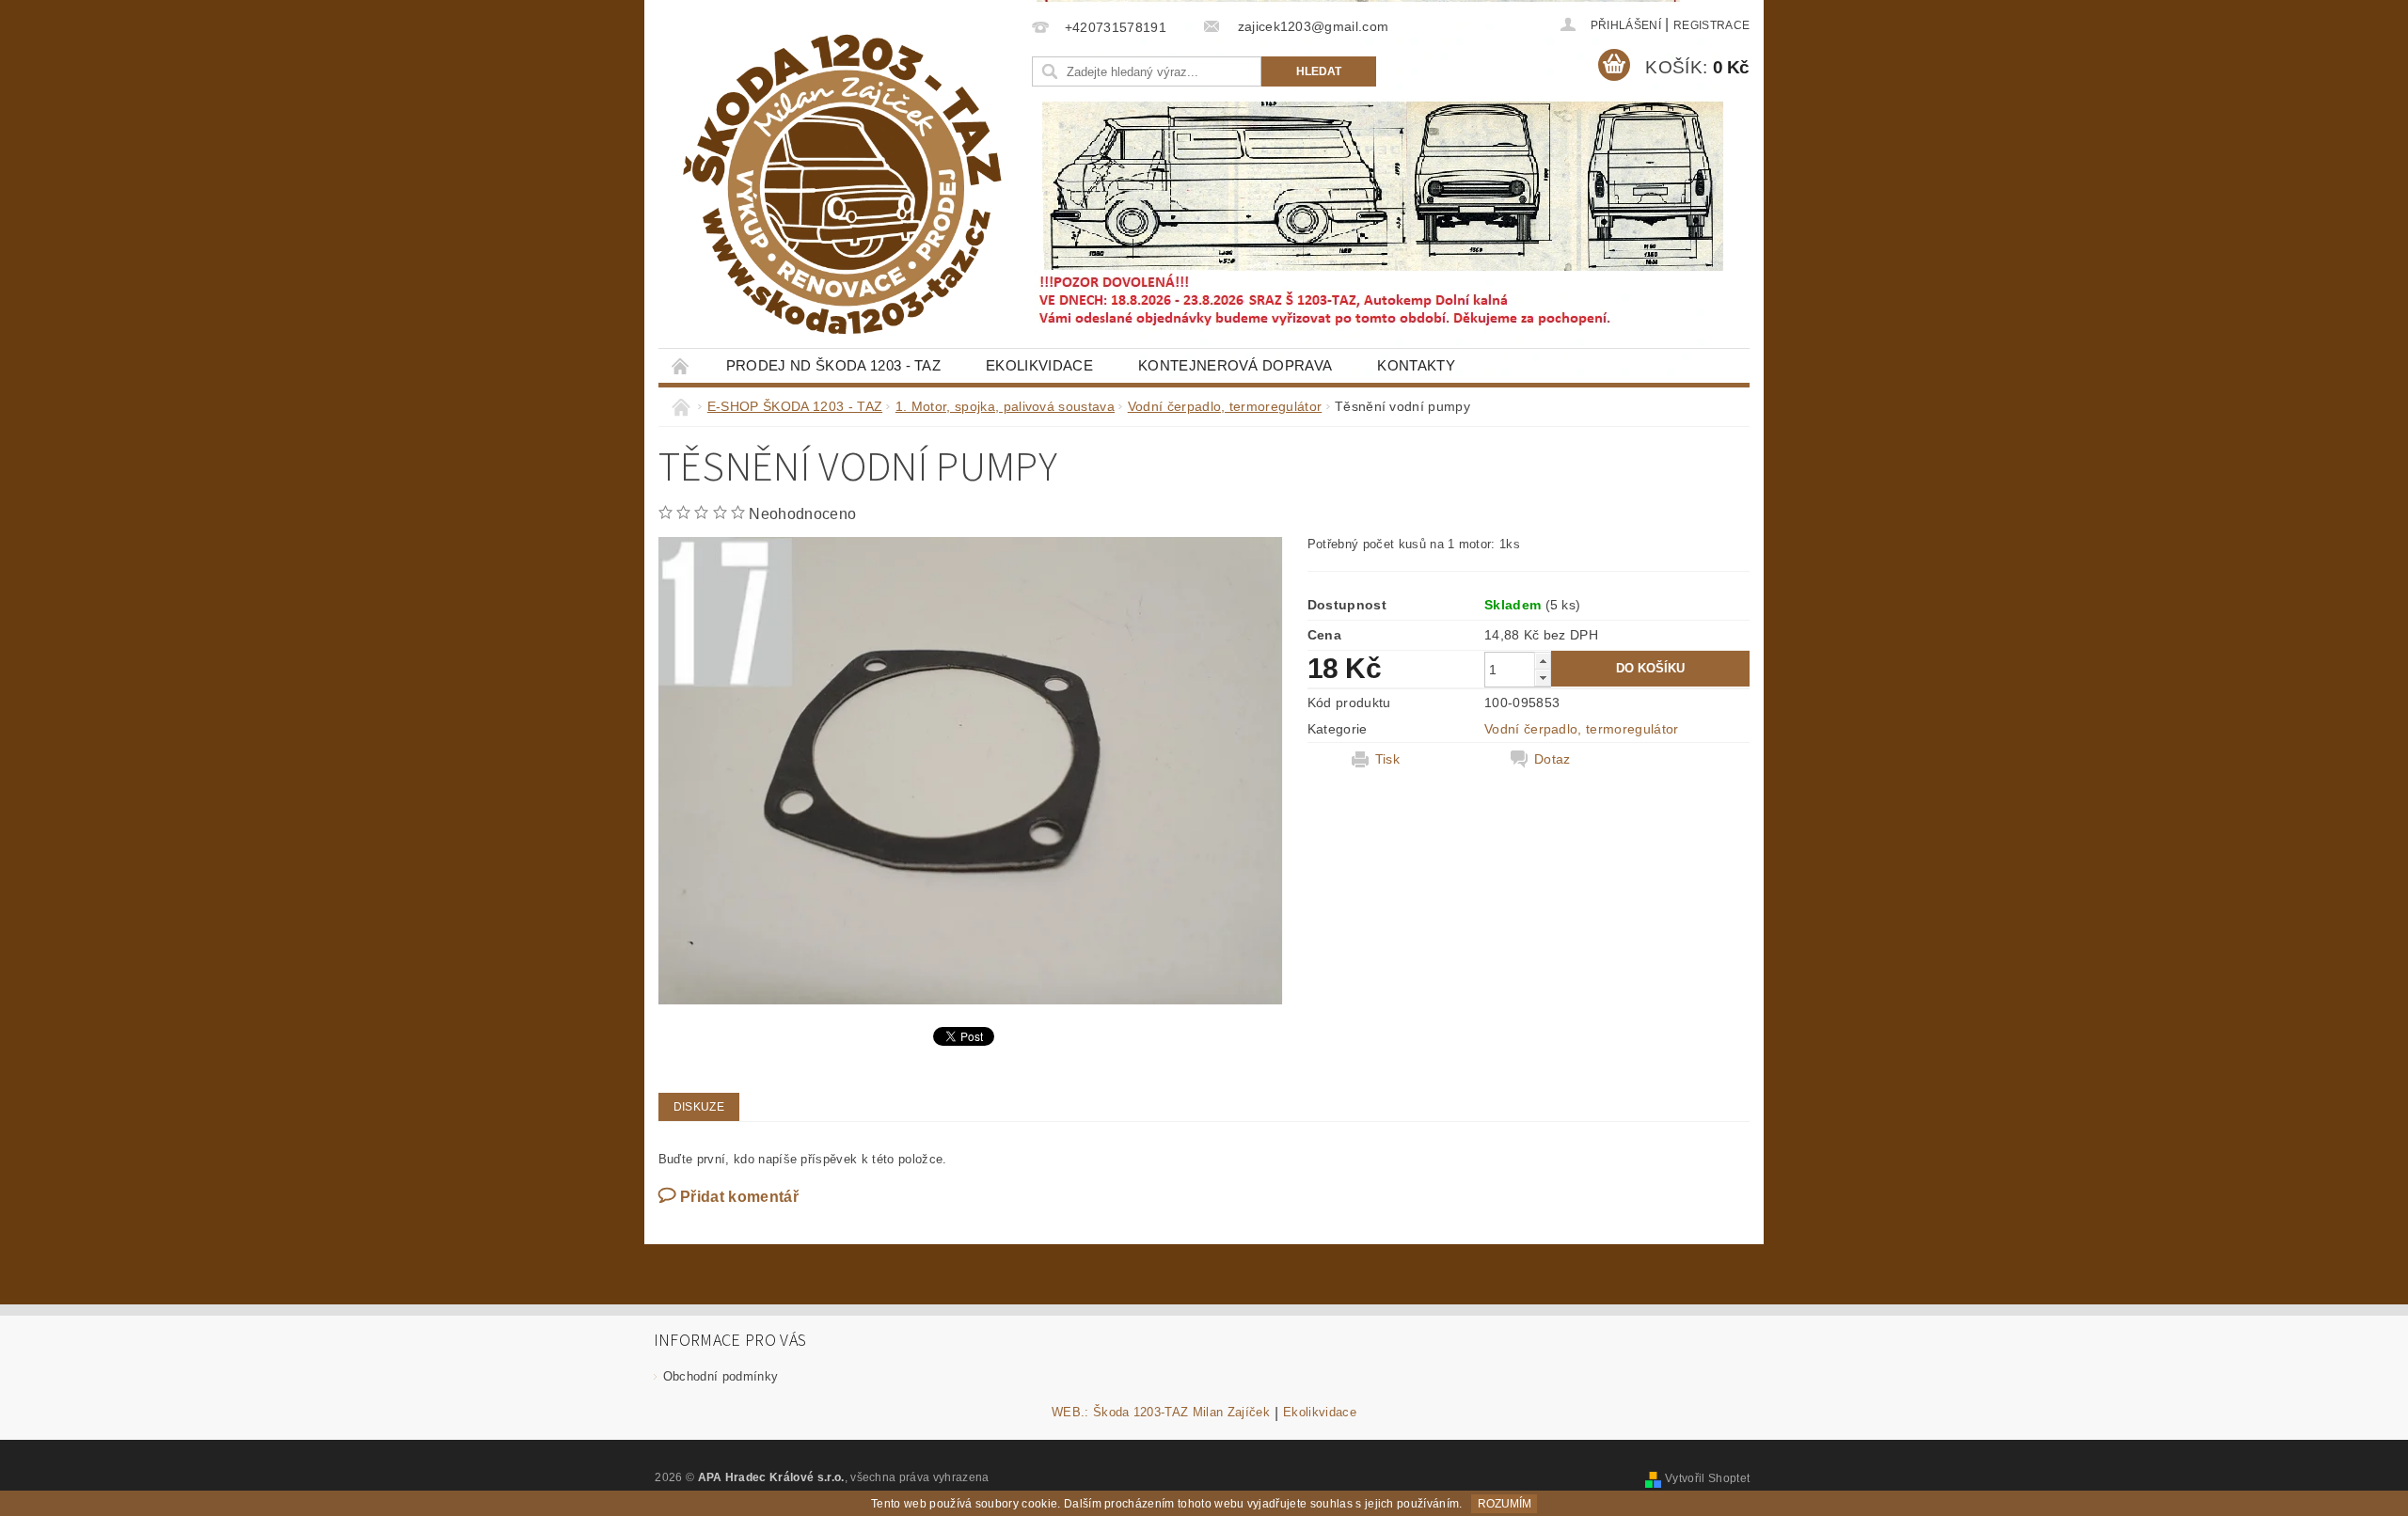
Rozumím (1505, 1504)
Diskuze (699, 1107)
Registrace (1711, 25)
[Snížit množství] (1543, 678)
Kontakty (1416, 365)
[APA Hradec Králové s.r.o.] (842, 184)
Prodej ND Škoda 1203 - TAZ (833, 365)
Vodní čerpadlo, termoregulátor (1582, 729)
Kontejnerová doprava (1235, 365)
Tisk (1387, 759)
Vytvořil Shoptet (1707, 1478)
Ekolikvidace (1039, 365)
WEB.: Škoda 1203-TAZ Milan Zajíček (1161, 1413)
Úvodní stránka (681, 365)
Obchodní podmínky (721, 1376)
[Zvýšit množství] (1543, 661)
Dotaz (1553, 759)
